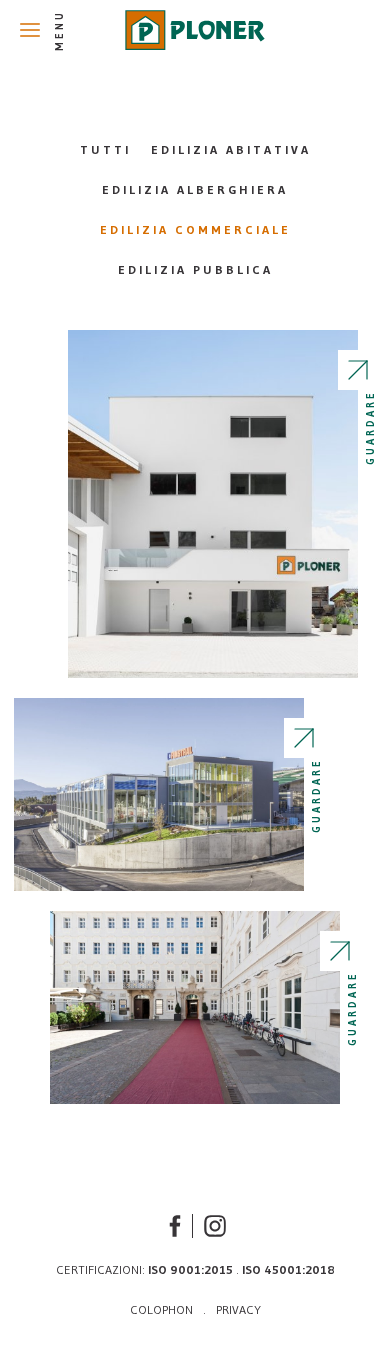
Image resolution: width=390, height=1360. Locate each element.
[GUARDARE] (213, 504)
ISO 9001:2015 (190, 1269)
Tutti (105, 149)
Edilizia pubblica (195, 269)
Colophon (161, 1309)
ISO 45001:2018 (288, 1269)
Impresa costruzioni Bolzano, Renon (195, 30)
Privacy (238, 1309)
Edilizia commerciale (195, 229)
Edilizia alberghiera (195, 189)
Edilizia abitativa (231, 149)
